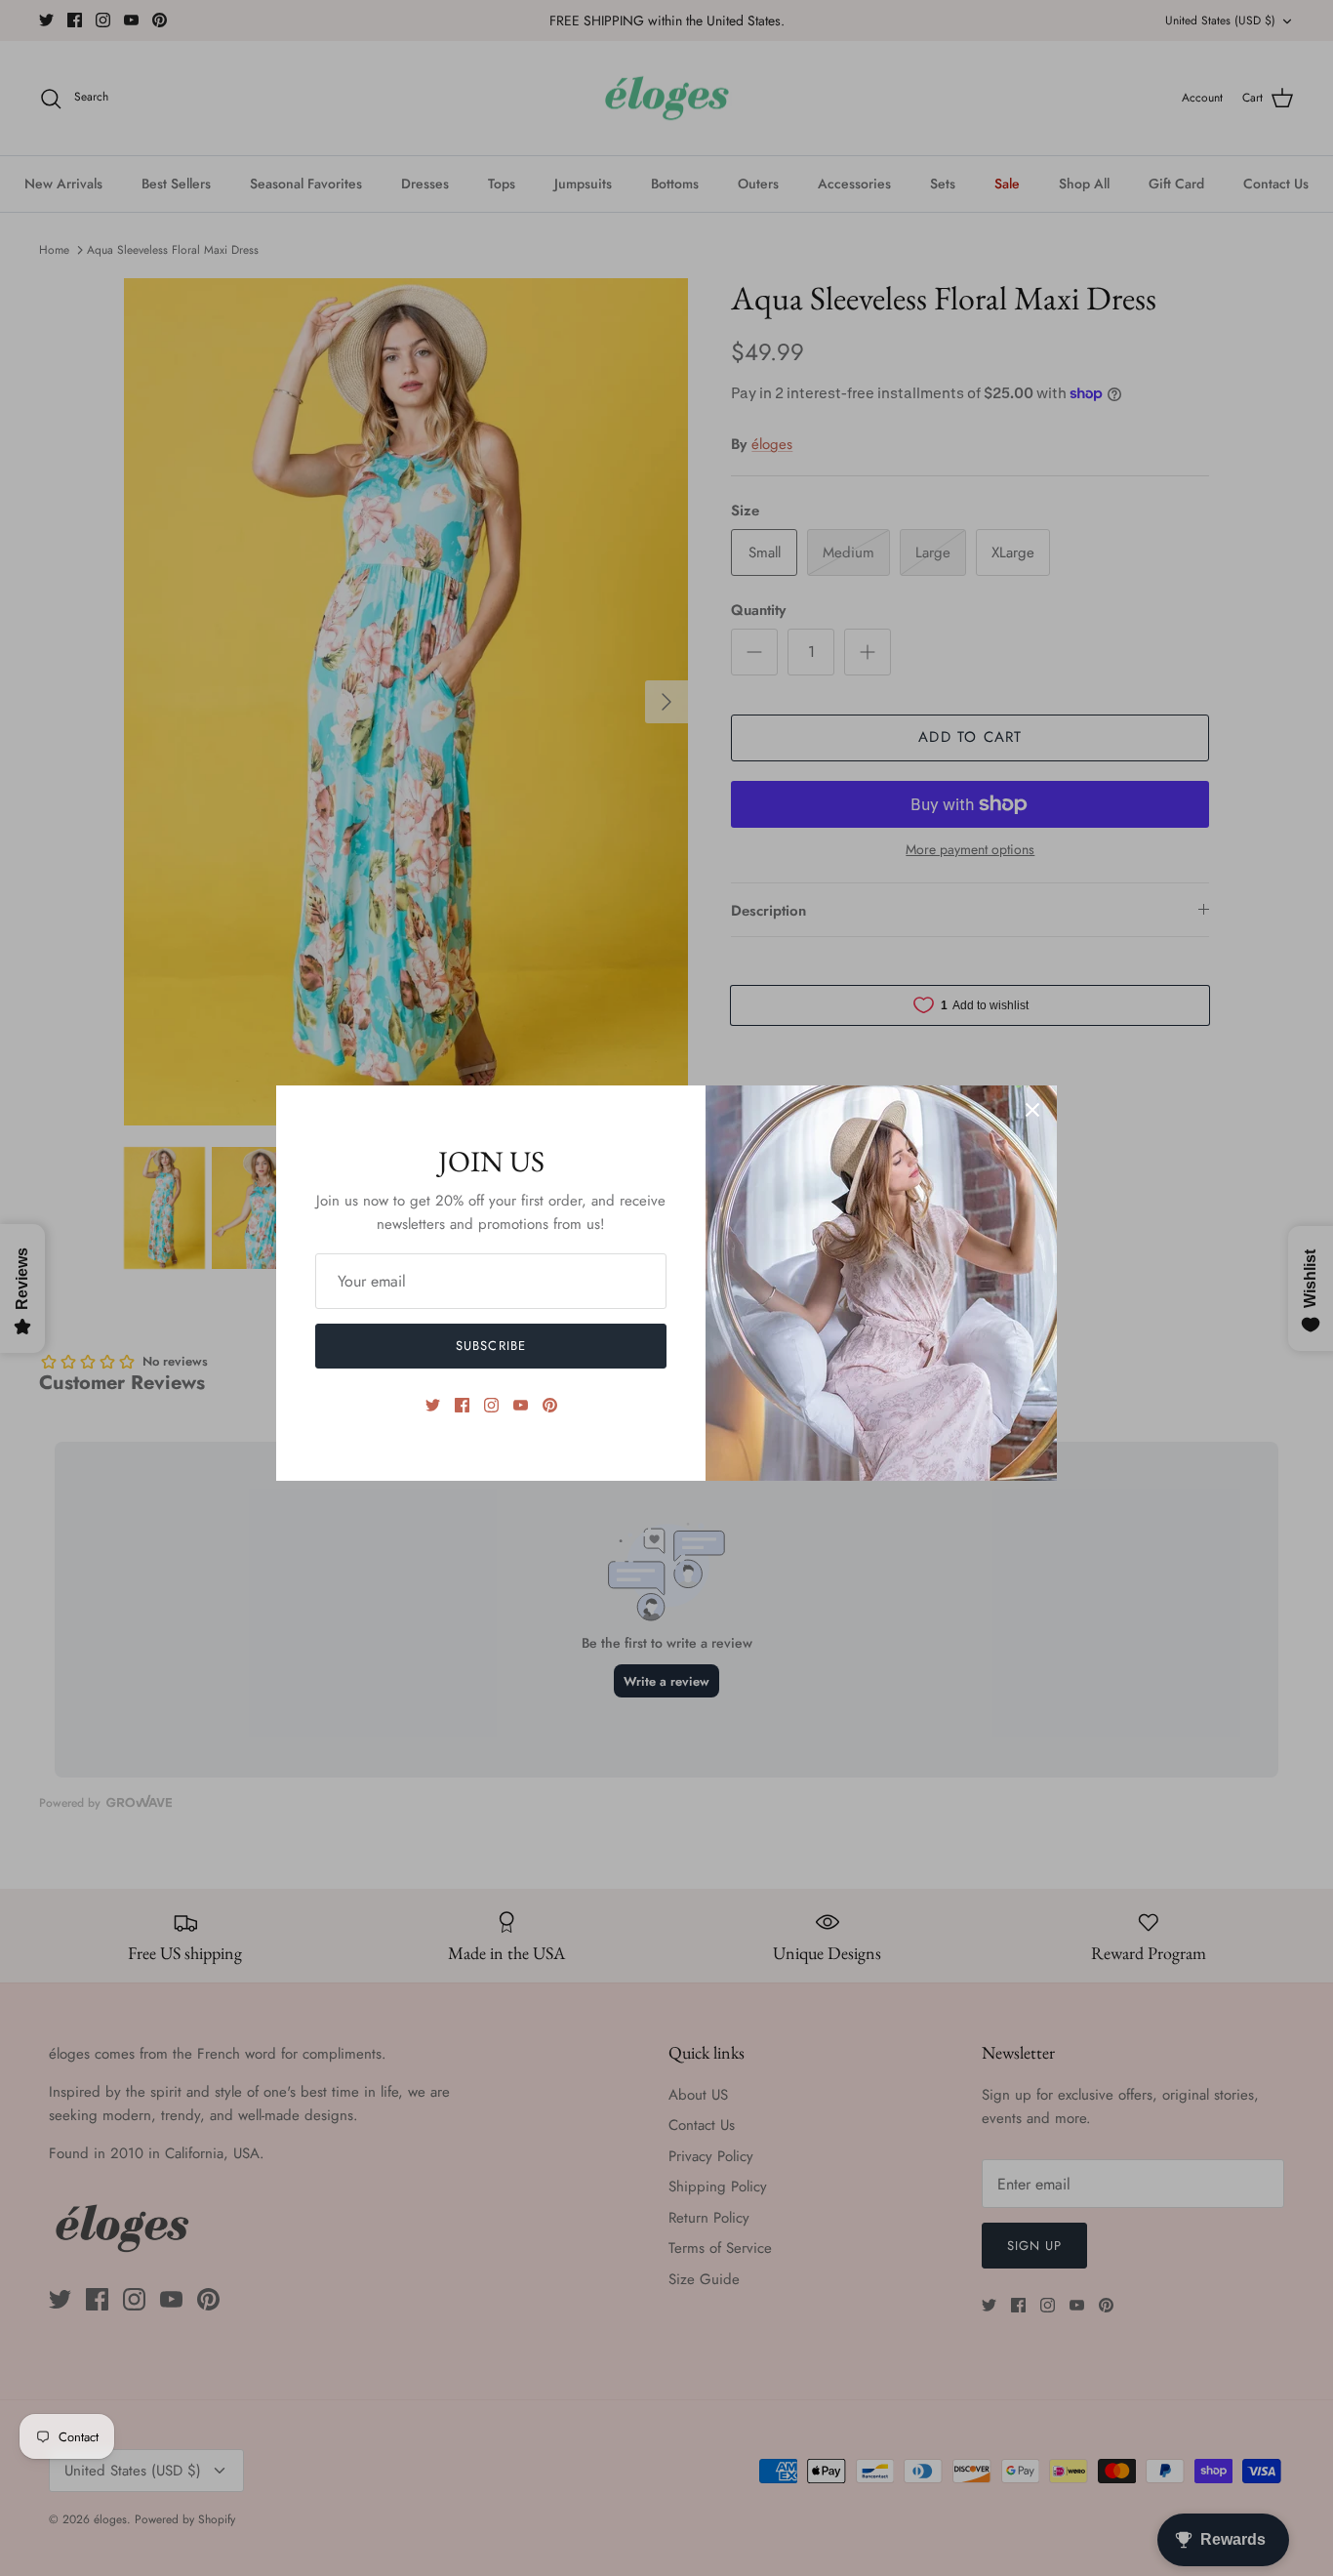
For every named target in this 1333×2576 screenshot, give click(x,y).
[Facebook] (462, 1405)
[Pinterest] (550, 1405)
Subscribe (490, 1346)
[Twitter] (433, 1405)
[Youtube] (521, 1405)
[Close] (1032, 1110)
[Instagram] (491, 1405)
